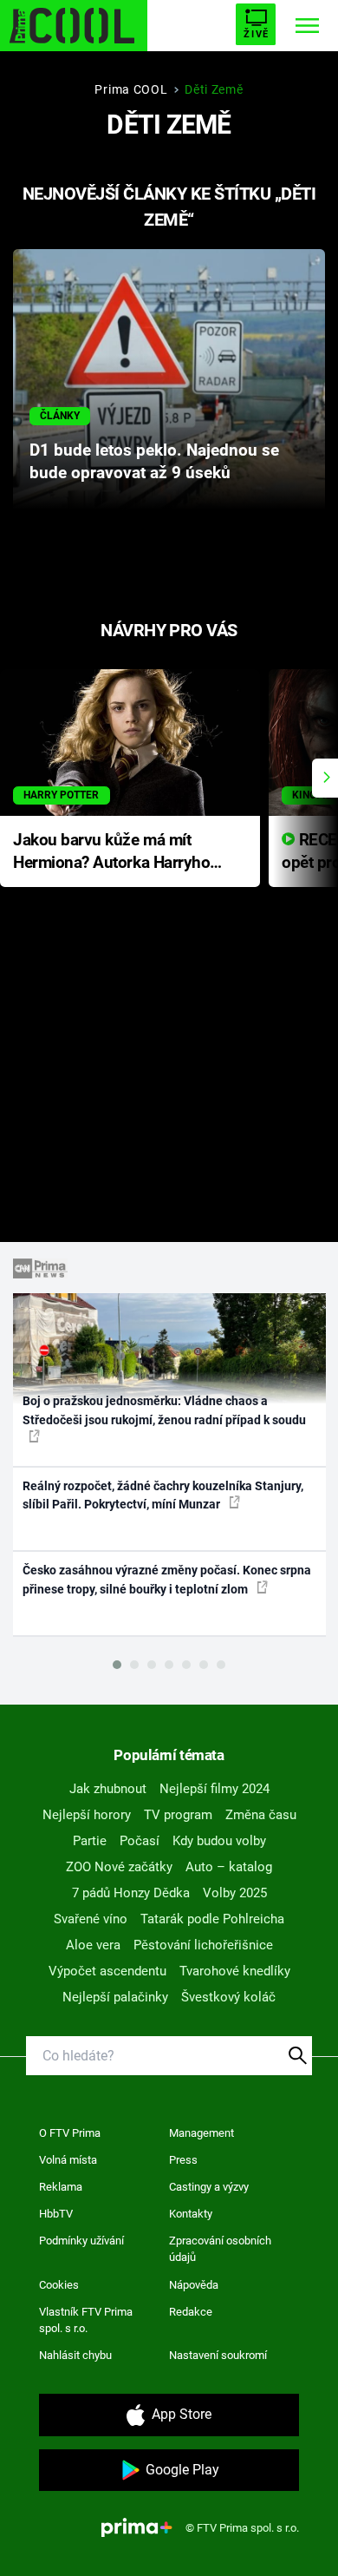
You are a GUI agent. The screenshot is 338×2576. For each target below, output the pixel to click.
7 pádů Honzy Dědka (131, 1893)
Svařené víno (91, 1919)
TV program (178, 1815)
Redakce (191, 2312)
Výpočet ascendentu (107, 1971)
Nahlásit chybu (75, 2355)
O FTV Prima (70, 2133)
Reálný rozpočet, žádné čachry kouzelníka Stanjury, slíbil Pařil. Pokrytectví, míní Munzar (163, 1495)
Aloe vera (93, 1945)
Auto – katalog (229, 1867)
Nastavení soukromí (218, 2355)
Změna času (261, 1815)
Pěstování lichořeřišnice (203, 1945)
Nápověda (194, 2285)
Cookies (59, 2285)
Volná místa (68, 2160)
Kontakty (191, 2214)
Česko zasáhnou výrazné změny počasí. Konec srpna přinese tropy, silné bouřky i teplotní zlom (167, 1579)
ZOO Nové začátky (119, 1867)
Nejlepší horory (87, 1815)
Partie (90, 1841)
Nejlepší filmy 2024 (214, 1789)
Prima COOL (131, 89)
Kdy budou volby (219, 1841)
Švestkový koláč (228, 1997)
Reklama (61, 2187)
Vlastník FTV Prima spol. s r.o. (86, 2320)
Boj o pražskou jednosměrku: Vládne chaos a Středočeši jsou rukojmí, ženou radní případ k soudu (164, 1410)
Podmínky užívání (81, 2241)
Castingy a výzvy (209, 2187)
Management (201, 2133)
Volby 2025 (235, 1893)
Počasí (140, 1841)
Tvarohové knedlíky (235, 1971)
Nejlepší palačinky (115, 1997)
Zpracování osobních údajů (220, 2249)
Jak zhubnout (108, 1789)
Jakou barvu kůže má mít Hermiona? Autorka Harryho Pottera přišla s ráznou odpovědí (111, 853)
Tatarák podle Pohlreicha (212, 1919)
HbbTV (56, 2214)
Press (183, 2160)
